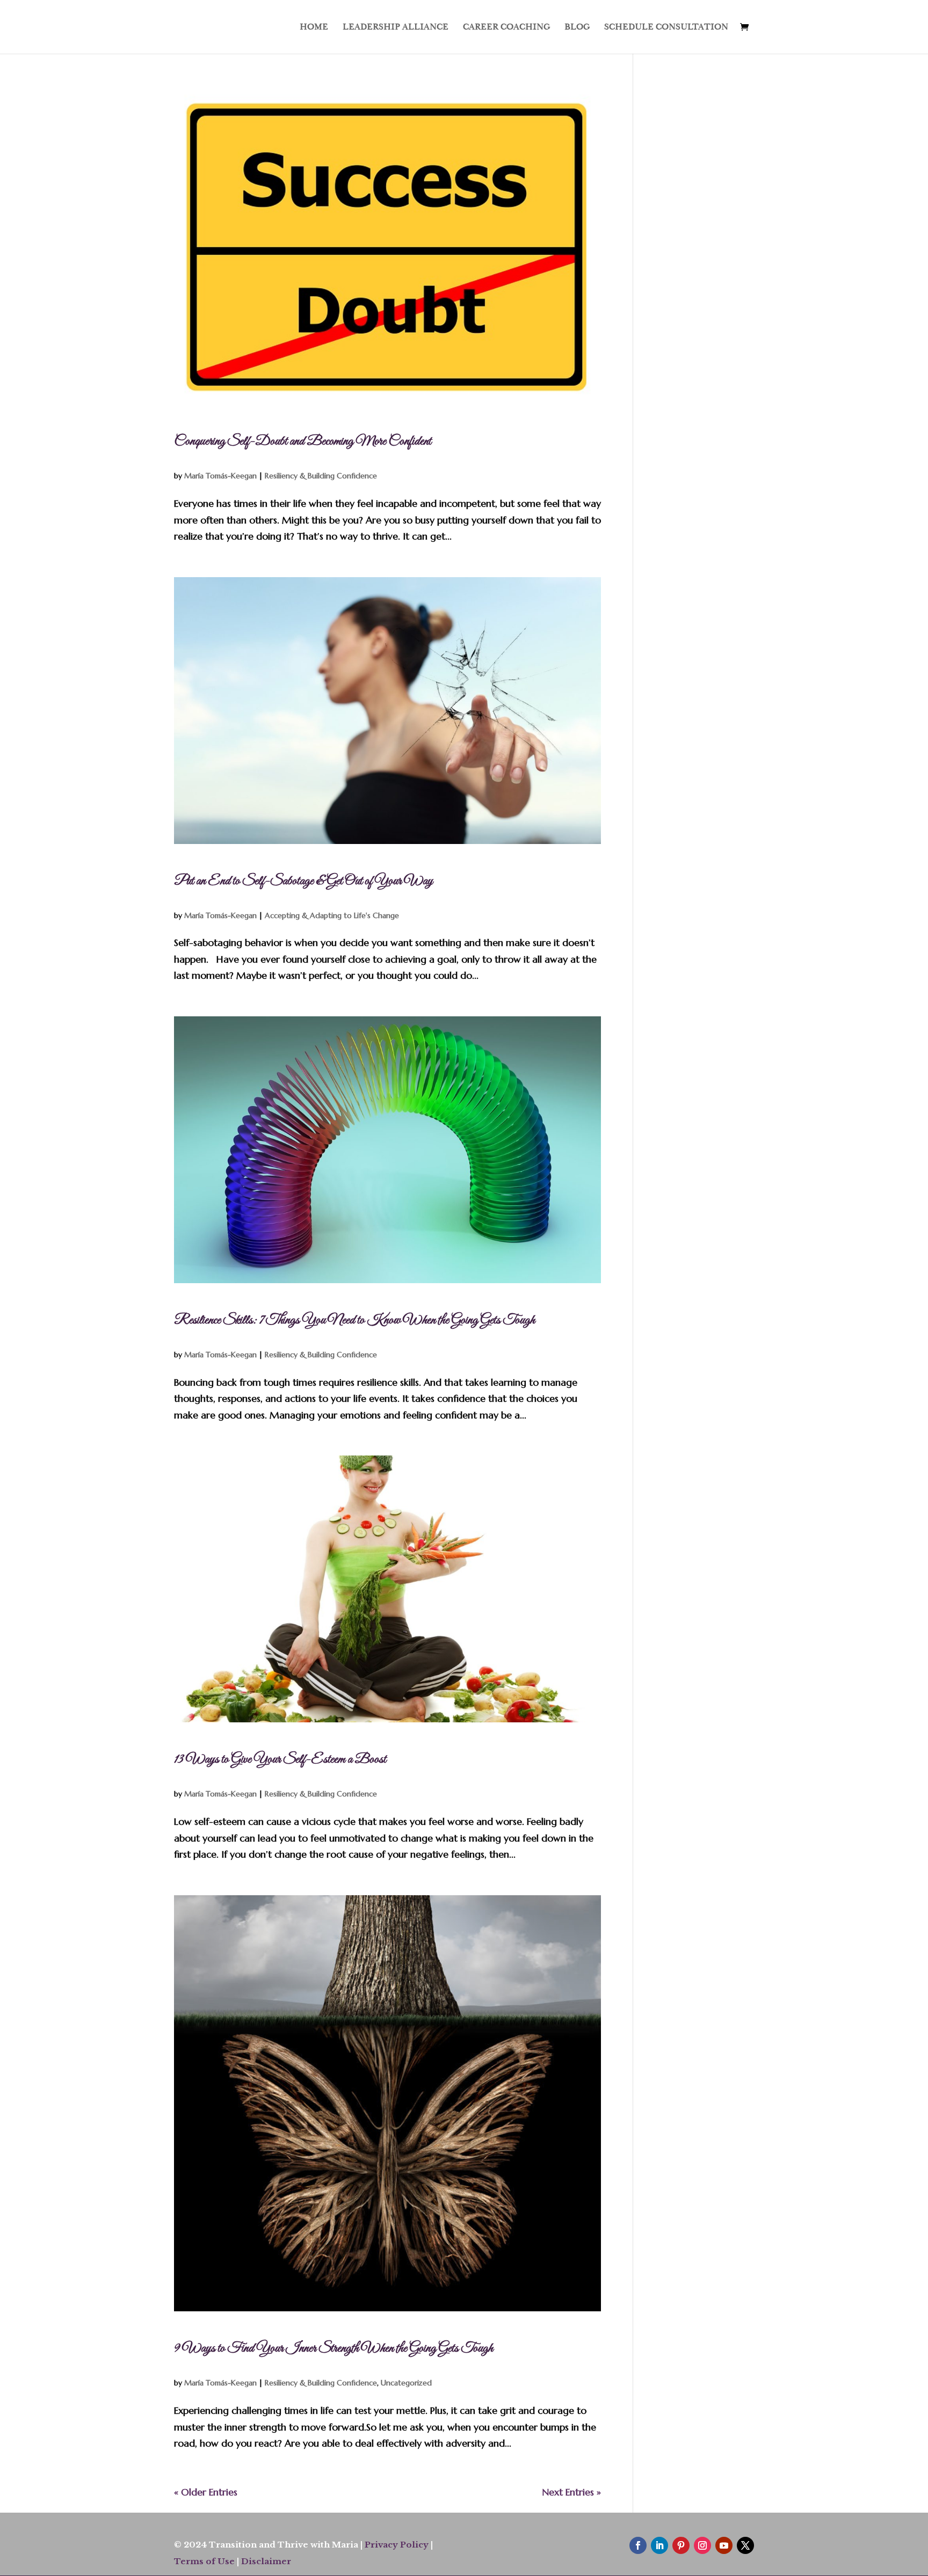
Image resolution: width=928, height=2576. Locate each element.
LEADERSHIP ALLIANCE (396, 28)
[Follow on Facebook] (638, 2545)
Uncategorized (406, 2383)
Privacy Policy (397, 2545)
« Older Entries (206, 2492)
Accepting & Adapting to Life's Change (332, 915)
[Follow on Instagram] (702, 2545)
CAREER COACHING (506, 28)
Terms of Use (204, 2561)
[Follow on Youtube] (724, 2545)
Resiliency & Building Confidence (321, 476)
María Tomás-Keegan (220, 476)
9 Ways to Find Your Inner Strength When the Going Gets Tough (334, 2348)
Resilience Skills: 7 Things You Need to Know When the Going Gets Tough (354, 1320)
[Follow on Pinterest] (681, 2545)
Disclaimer (266, 2561)
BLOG (577, 28)
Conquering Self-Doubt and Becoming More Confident (303, 441)
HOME (314, 28)
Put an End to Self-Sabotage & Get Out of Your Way (303, 881)
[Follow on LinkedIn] (659, 2545)
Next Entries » (571, 2492)
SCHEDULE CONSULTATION (666, 28)
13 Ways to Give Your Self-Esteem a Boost (280, 1759)
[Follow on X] (745, 2545)
